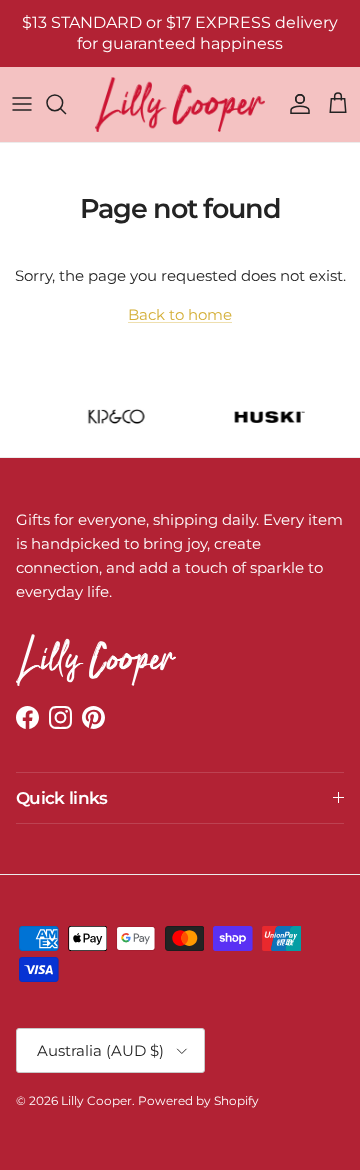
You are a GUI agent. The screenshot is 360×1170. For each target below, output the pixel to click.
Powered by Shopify (198, 1100)
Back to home (180, 314)
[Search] (66, 104)
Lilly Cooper (96, 1100)
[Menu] (22, 104)
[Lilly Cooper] (180, 104)
